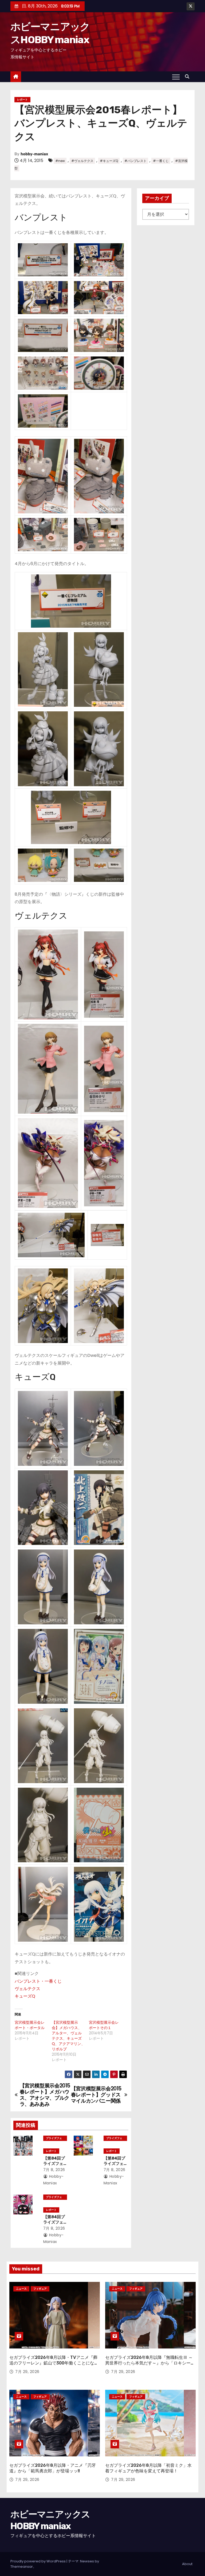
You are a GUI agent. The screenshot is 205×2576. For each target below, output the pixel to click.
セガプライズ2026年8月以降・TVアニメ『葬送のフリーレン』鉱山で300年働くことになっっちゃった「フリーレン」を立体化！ (54, 2363)
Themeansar (22, 2567)
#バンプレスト (135, 161)
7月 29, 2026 (27, 2372)
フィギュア (40, 2289)
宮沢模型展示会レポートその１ (104, 2025)
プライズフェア (54, 2139)
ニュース (21, 2289)
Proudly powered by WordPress (38, 2561)
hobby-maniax (34, 154)
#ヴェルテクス (82, 161)
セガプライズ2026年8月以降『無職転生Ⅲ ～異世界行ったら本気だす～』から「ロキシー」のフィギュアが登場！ (150, 2363)
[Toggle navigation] (176, 77)
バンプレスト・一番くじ (38, 1981)
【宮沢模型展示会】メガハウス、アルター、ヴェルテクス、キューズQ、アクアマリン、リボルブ (68, 2036)
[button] (188, 77)
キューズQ (25, 1996)
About (187, 2564)
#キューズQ (109, 161)
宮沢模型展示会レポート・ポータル (30, 2025)
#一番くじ (161, 161)
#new (60, 161)
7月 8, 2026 (54, 2170)
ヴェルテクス (27, 1989)
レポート (22, 100)
